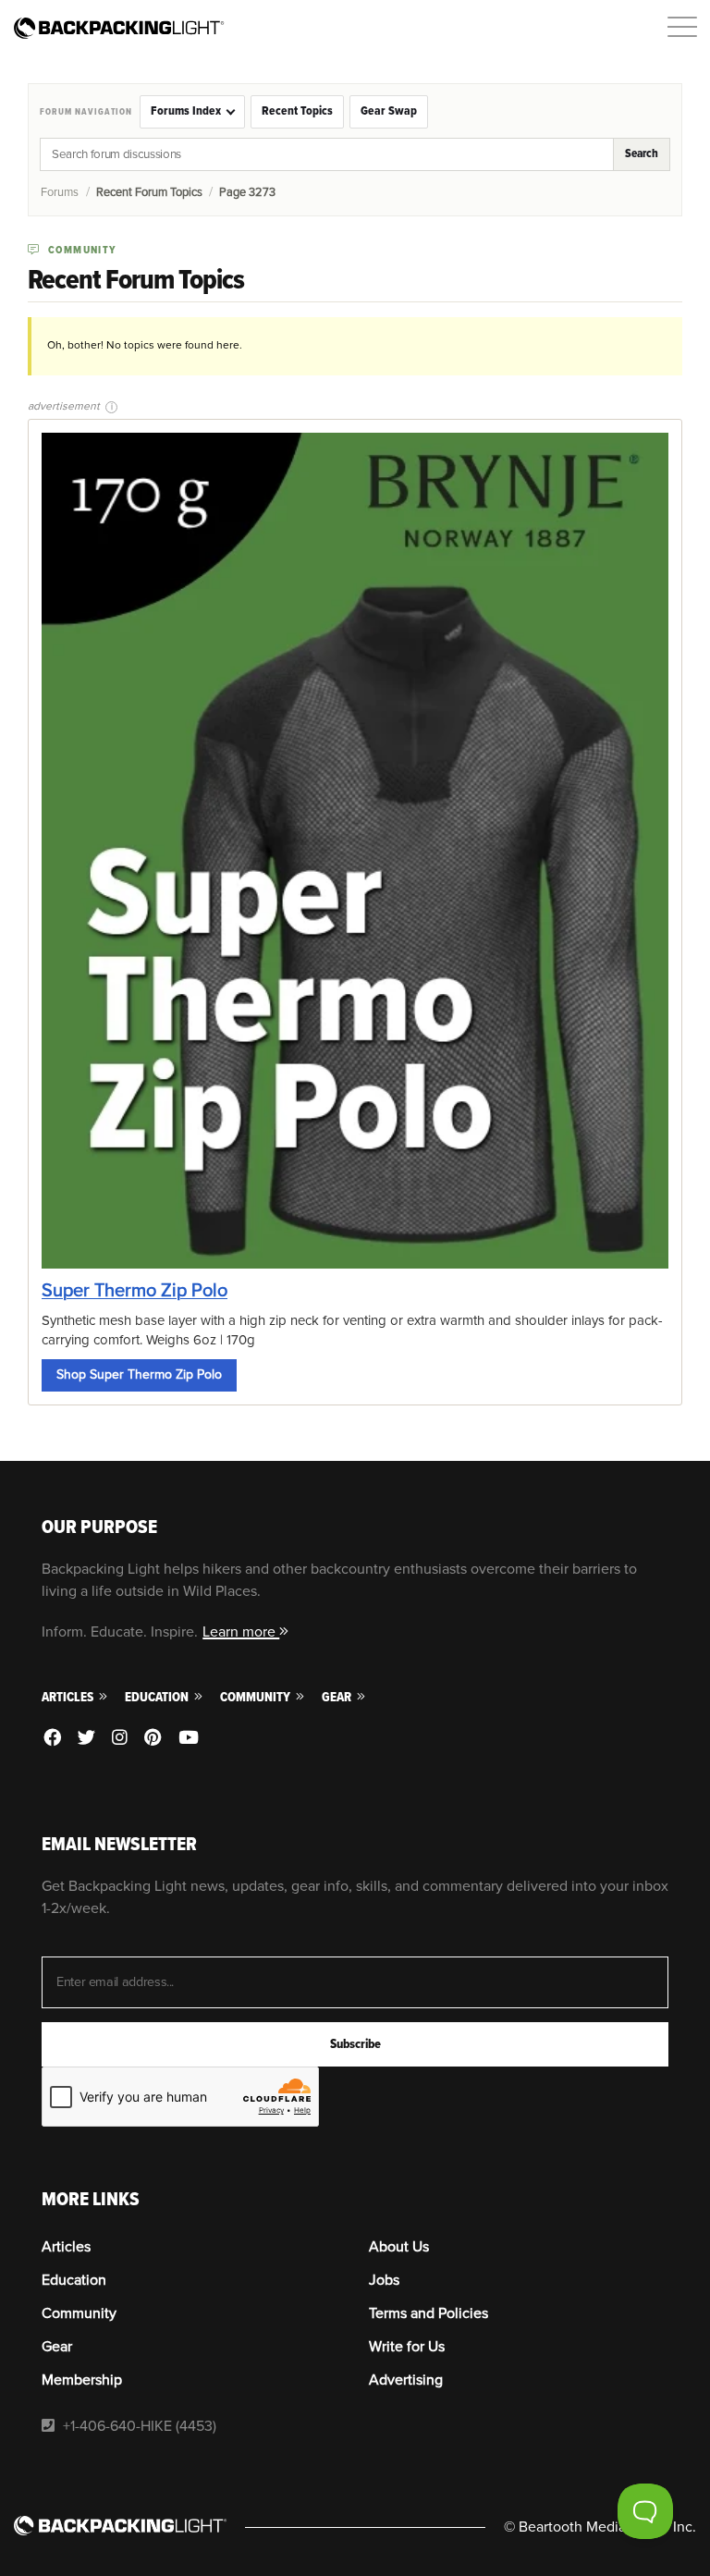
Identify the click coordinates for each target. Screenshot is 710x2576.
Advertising (406, 2380)
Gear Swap (389, 111)
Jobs (384, 2280)
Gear (338, 1697)
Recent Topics (297, 111)
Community (257, 1697)
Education (158, 1697)
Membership (82, 2380)
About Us (399, 2247)
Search (642, 153)
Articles (69, 1697)
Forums (60, 192)
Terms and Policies (428, 2313)
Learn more (241, 1632)
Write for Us (407, 2347)
